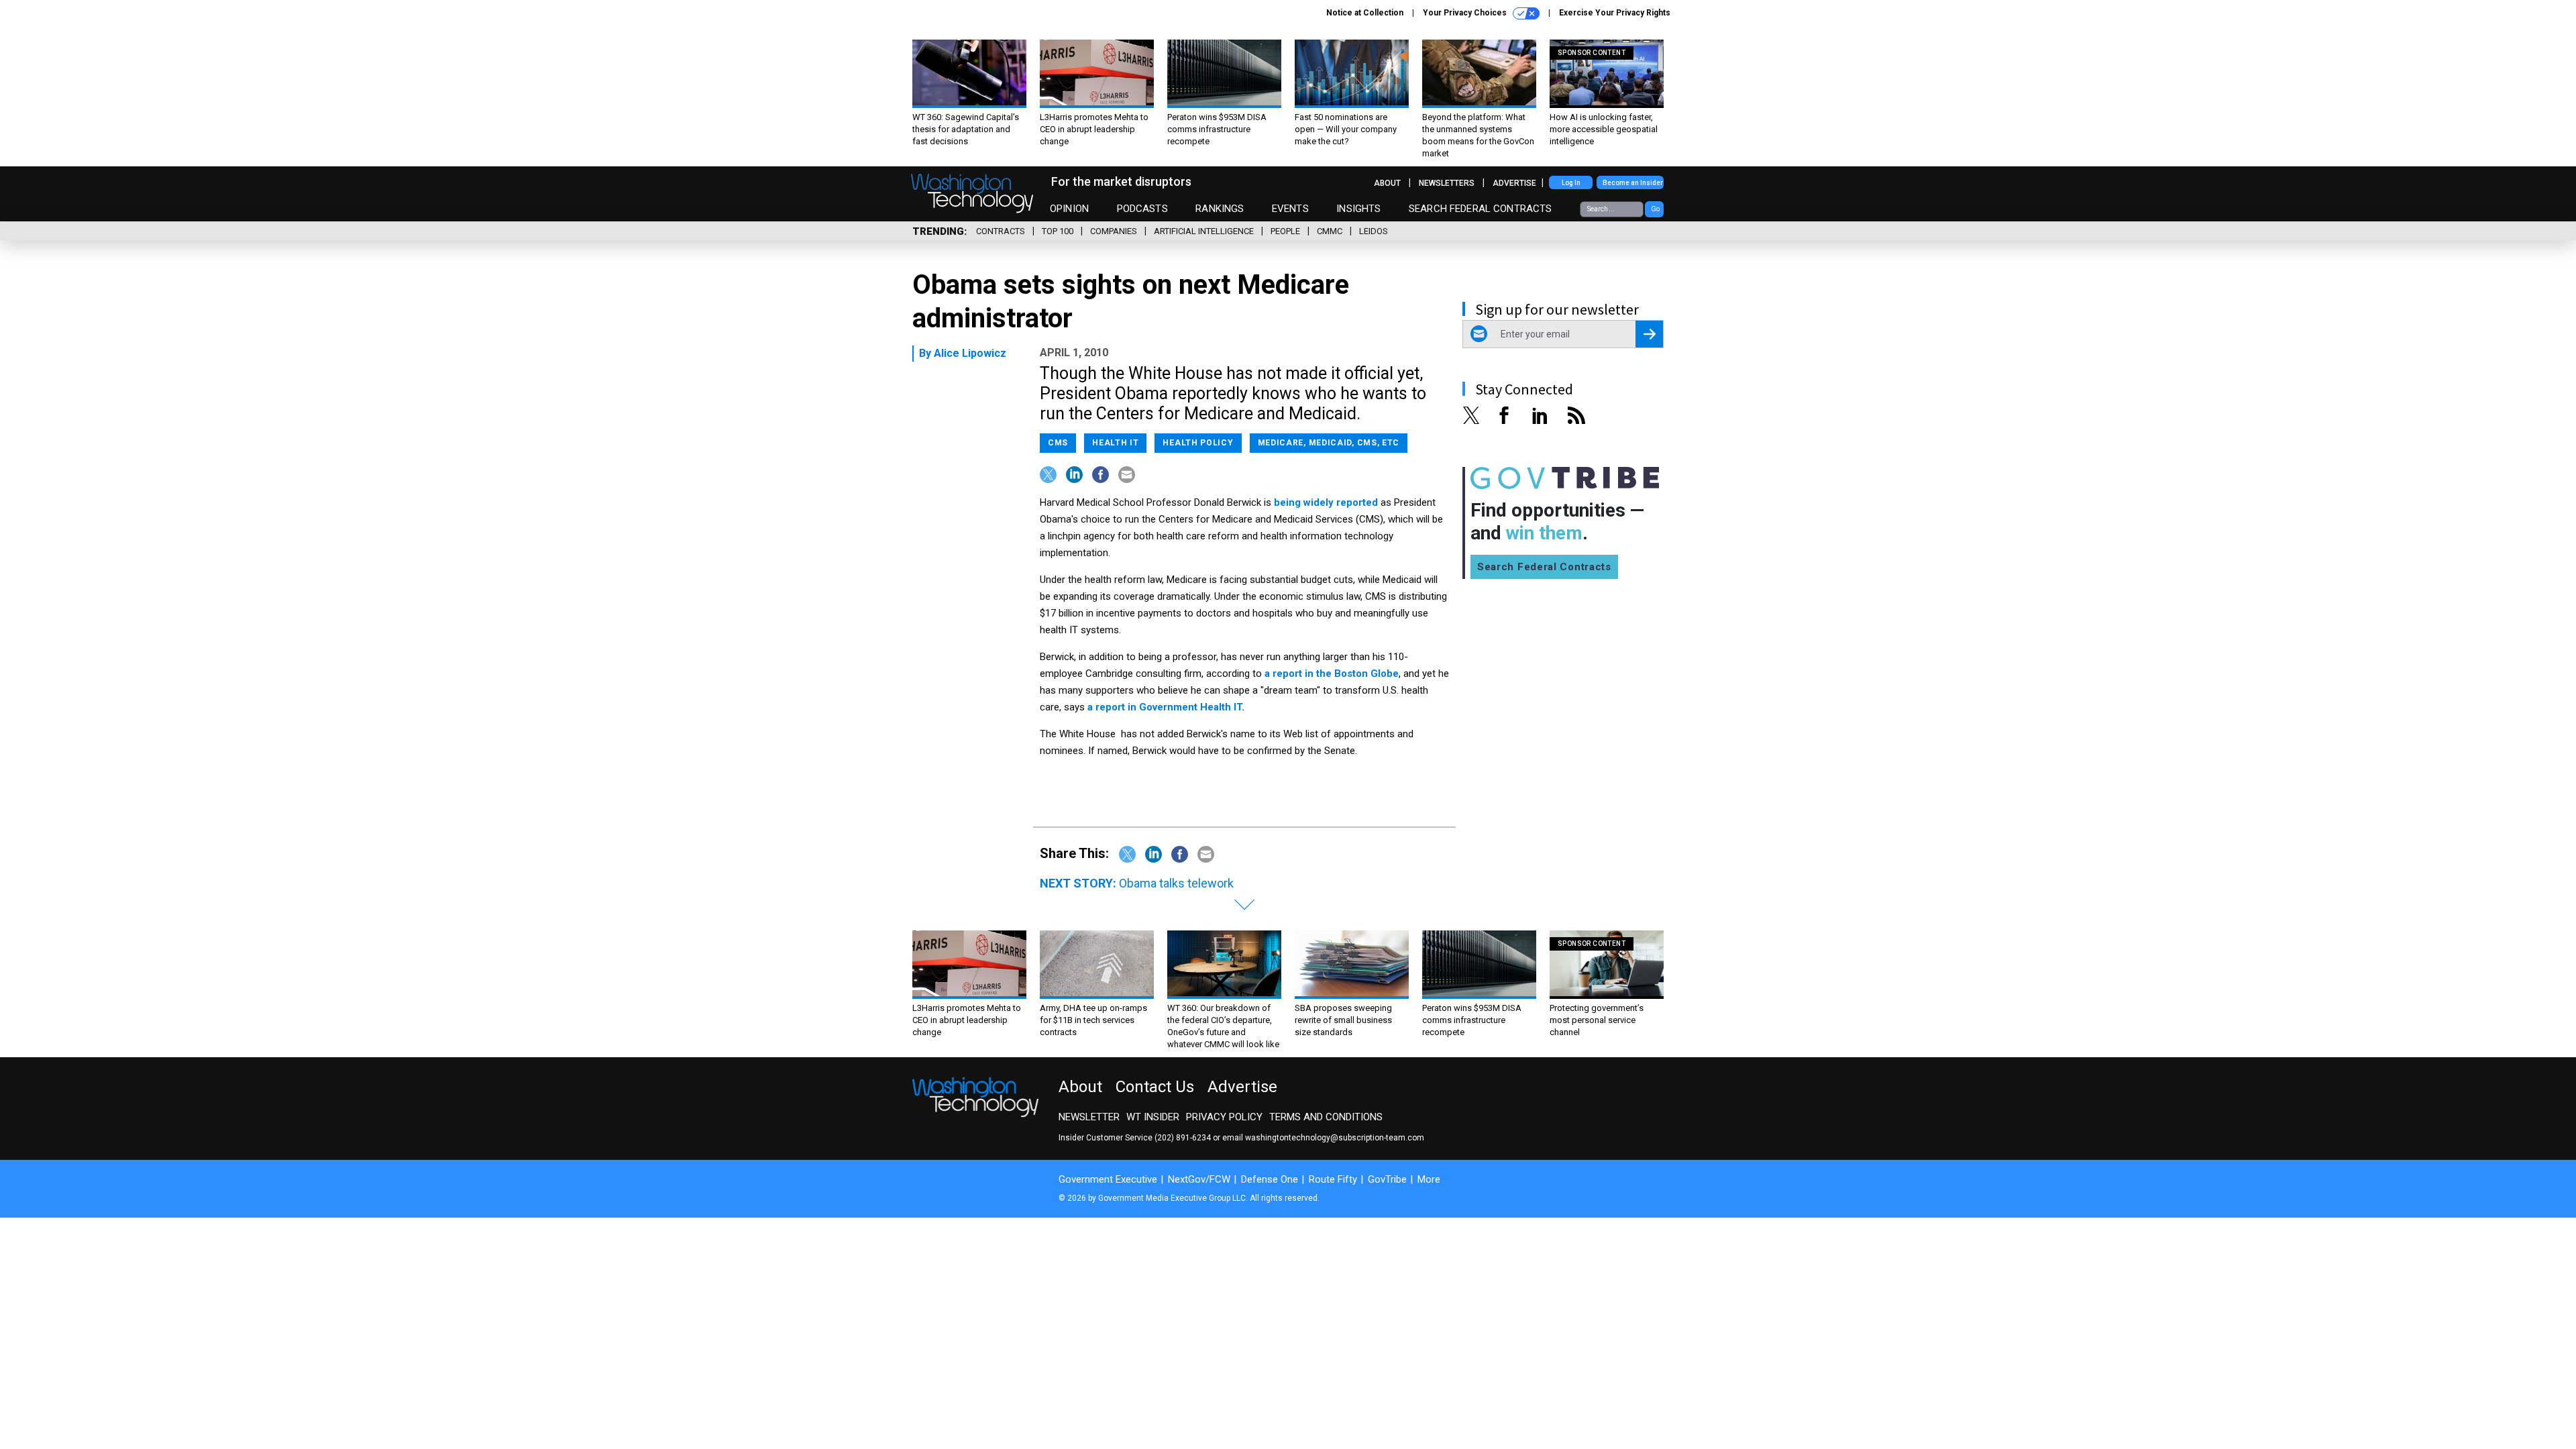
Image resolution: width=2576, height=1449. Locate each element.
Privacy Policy (1224, 1117)
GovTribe (1387, 1179)
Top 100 (1058, 231)
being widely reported (1327, 502)
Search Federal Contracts (1481, 209)
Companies (1114, 231)
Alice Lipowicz (970, 353)
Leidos (1374, 231)
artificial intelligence (1204, 231)
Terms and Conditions (1326, 1117)
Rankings (1220, 209)
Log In (1571, 183)
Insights (1358, 209)
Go (1655, 209)
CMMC (1330, 231)
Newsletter (1089, 1117)
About (1387, 183)
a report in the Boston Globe (1332, 674)
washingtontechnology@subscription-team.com (1335, 1138)
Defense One (1270, 1179)
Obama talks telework (1176, 883)
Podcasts (1142, 209)
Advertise (1514, 183)
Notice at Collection (1365, 13)
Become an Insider (1633, 183)
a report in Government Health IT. (1166, 707)
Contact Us (1155, 1087)
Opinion (1069, 209)
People (1285, 231)
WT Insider (1153, 1117)
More (1429, 1179)
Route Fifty (1333, 1179)
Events (1290, 209)
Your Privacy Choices (1466, 13)
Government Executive (1108, 1179)
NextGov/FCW (1199, 1179)
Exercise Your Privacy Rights (1615, 13)
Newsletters (1447, 183)
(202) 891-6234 (1183, 1138)
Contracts (1001, 231)
